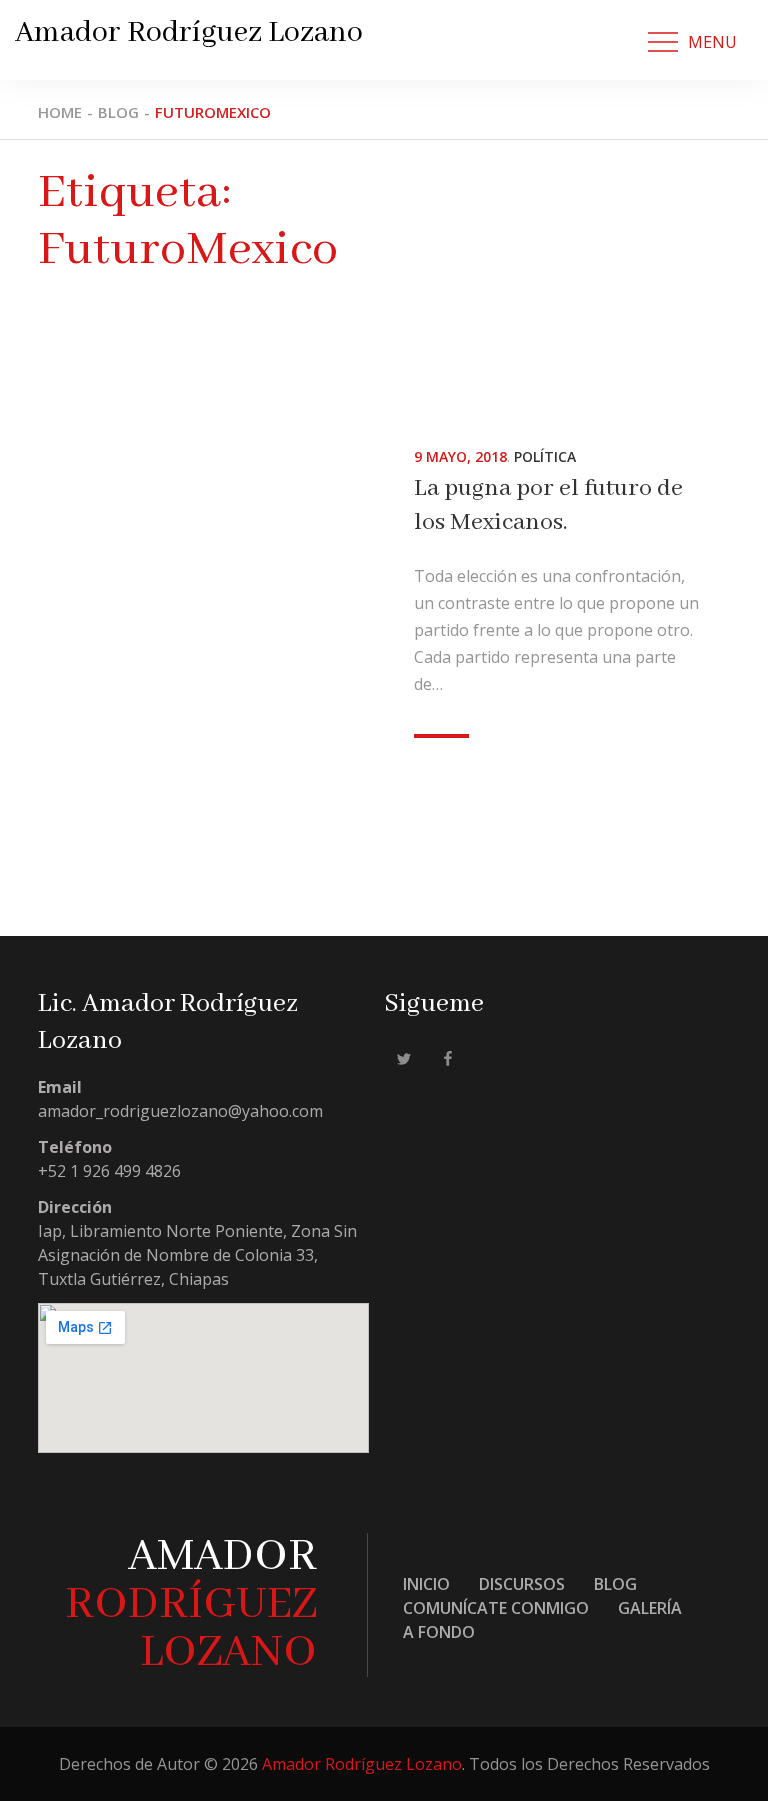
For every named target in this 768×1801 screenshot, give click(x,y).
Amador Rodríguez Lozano (189, 33)
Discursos (522, 1584)
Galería (650, 1608)
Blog (615, 1584)
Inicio (426, 1584)
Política (545, 456)
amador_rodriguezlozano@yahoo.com (180, 1111)
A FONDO (439, 1632)
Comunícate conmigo (496, 1608)
